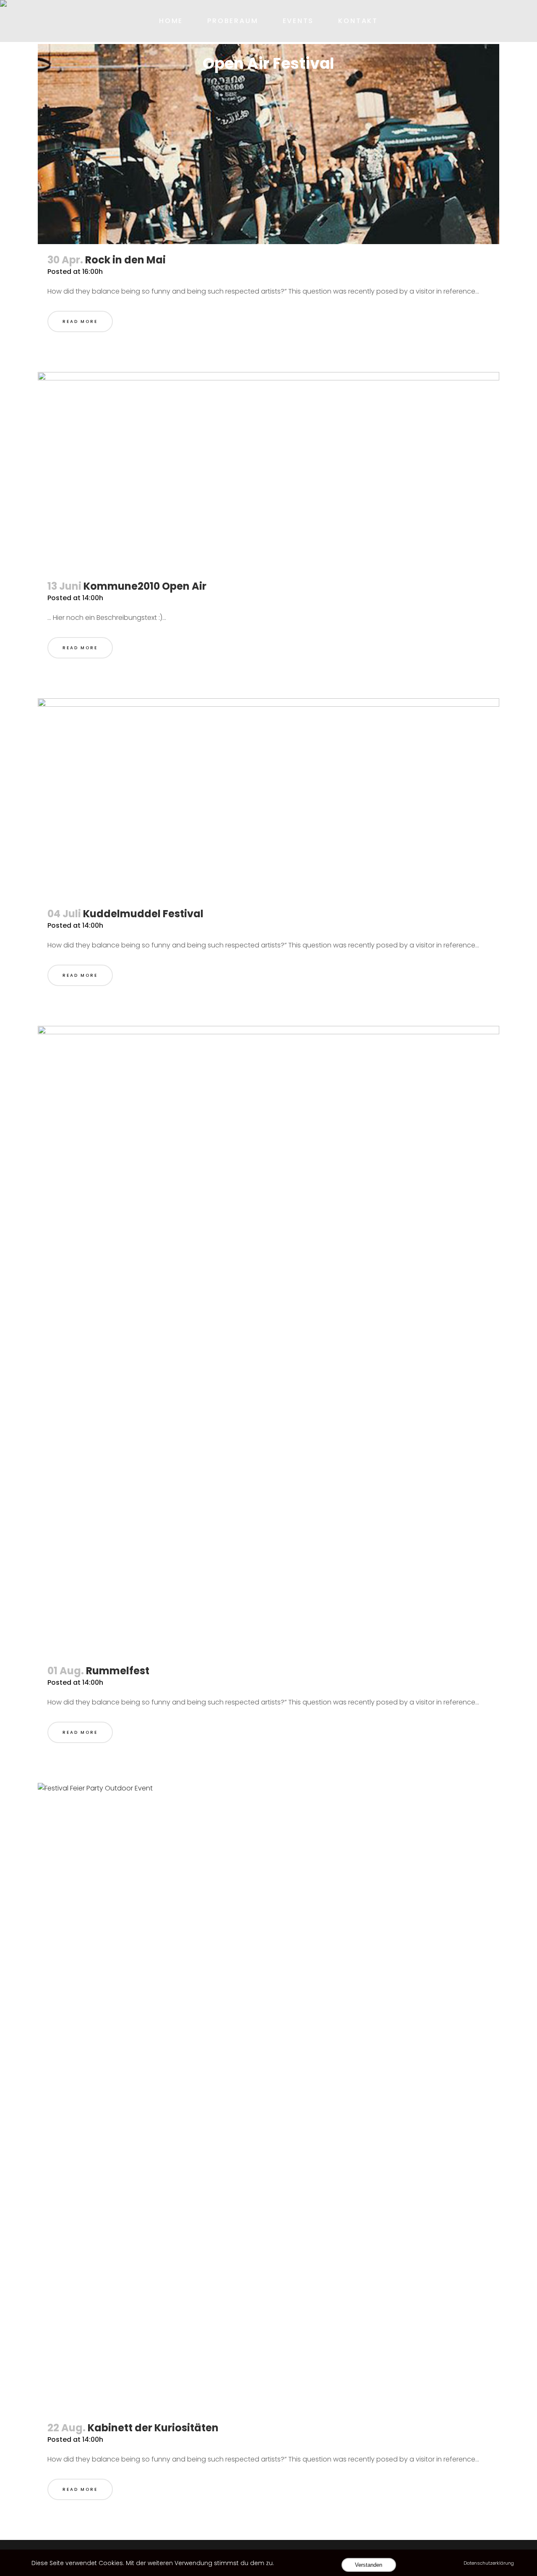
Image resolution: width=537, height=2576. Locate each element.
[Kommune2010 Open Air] (268, 471)
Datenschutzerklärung (489, 2563)
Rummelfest (118, 1671)
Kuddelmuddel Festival (143, 914)
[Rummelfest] (268, 1340)
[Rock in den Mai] (268, 144)
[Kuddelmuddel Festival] (268, 798)
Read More (80, 321)
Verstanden (369, 2565)
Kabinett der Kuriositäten (153, 2428)
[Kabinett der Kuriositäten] (268, 2097)
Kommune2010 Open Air (145, 586)
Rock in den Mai (125, 260)
